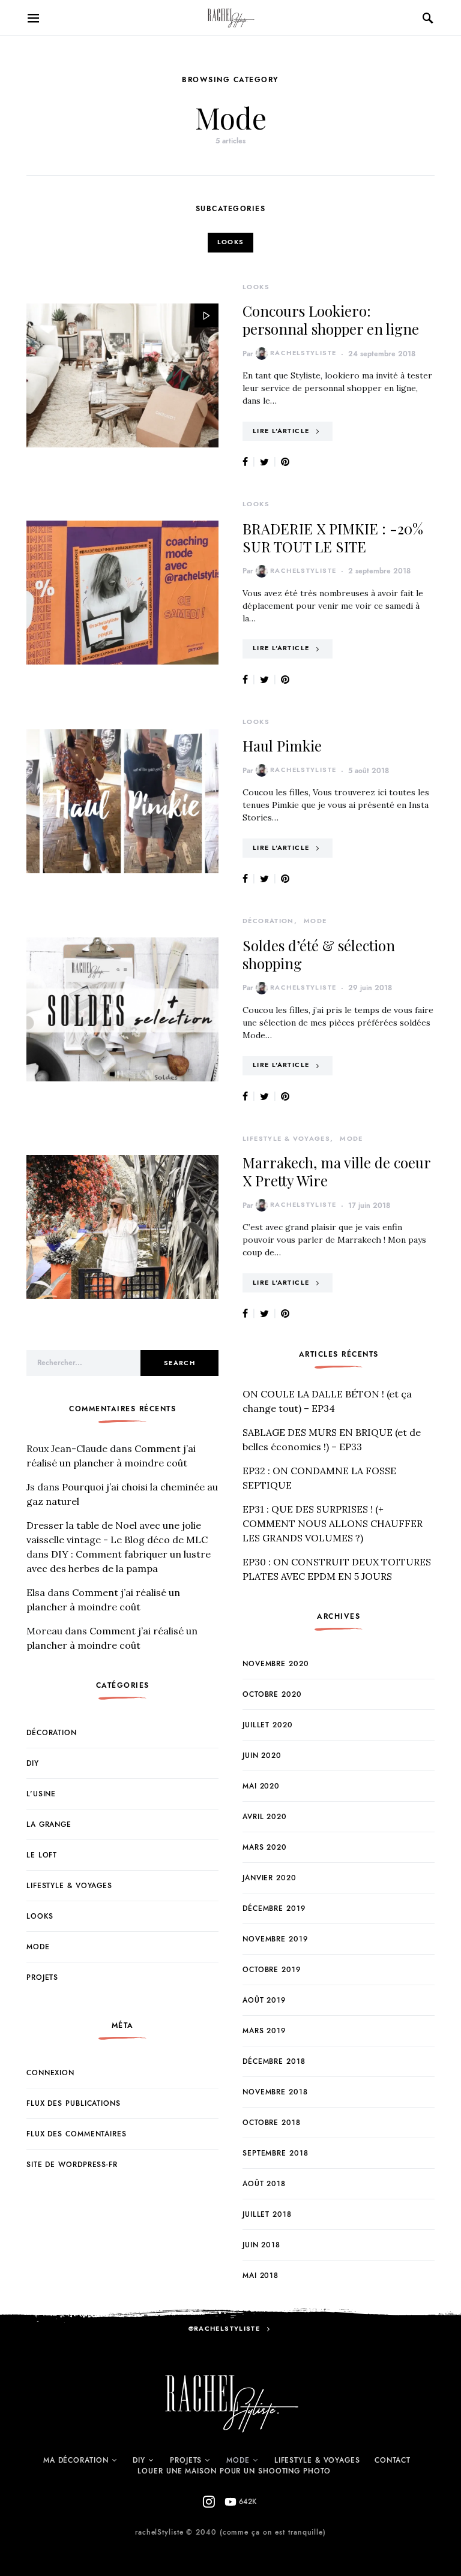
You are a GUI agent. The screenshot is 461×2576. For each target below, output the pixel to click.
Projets (42, 1977)
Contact (393, 2460)
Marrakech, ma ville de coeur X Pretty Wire (336, 1171)
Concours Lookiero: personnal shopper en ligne (331, 320)
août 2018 (264, 2184)
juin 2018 (261, 2245)
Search (179, 1363)
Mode (315, 921)
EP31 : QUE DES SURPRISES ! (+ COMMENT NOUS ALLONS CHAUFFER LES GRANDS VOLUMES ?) (333, 1523)
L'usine (41, 1794)
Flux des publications (74, 2103)
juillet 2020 (268, 1725)
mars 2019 (264, 2031)
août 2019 (264, 2000)
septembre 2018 (276, 2153)
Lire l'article (281, 431)
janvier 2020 (270, 1878)
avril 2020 (265, 1817)
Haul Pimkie (282, 746)
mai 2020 (261, 1786)
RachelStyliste (303, 353)
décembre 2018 (274, 2061)
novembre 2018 (275, 2092)
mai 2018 (261, 2276)
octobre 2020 (272, 1694)
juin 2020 (262, 1756)
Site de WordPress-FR (72, 2165)
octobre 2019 (272, 1970)
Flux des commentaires (77, 2134)
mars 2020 (265, 1847)
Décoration (268, 921)
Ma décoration (76, 2460)
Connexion (50, 2073)
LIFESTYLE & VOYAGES (317, 2460)
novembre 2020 (276, 1664)
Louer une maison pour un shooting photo (234, 2471)
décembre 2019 (274, 1908)
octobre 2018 (272, 2123)
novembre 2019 (275, 1939)
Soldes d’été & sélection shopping (319, 954)
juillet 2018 (267, 2214)
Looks (231, 242)
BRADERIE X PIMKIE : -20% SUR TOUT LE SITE (333, 537)
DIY (33, 1763)
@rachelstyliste (224, 2329)
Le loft (42, 1855)
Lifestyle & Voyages (286, 1139)
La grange (49, 1824)
